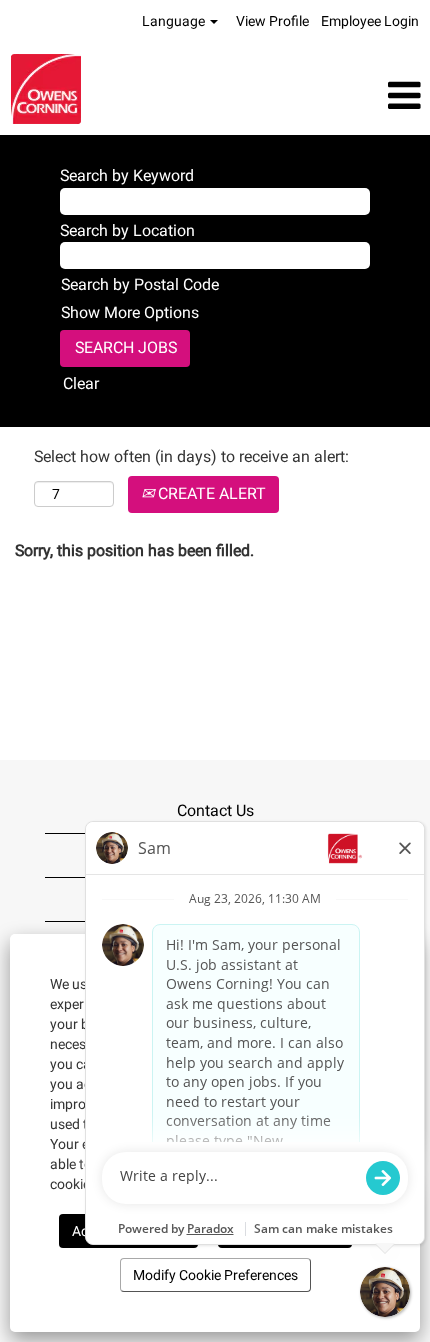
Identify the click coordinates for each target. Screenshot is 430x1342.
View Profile (272, 21)
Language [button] (175, 21)
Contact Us (215, 810)
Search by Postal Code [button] (140, 284)
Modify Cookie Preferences (215, 1275)
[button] (286, 96)
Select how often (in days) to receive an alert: (191, 456)
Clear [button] (81, 383)
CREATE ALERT (210, 493)
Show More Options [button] (130, 312)
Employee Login (370, 21)
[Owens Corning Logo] (46, 89)
